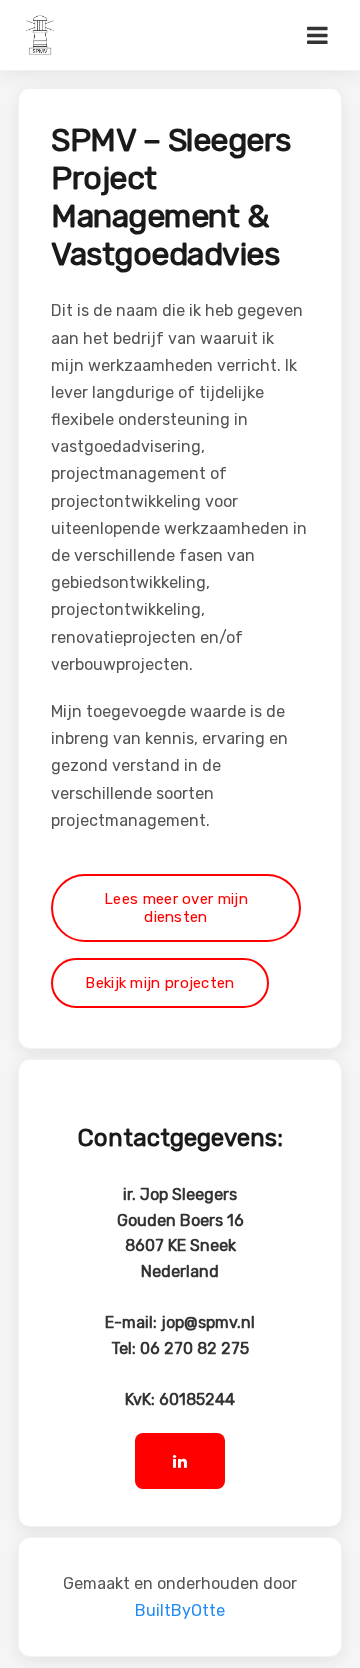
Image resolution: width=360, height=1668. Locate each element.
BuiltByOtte (180, 1610)
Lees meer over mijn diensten (176, 908)
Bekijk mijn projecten (159, 983)
